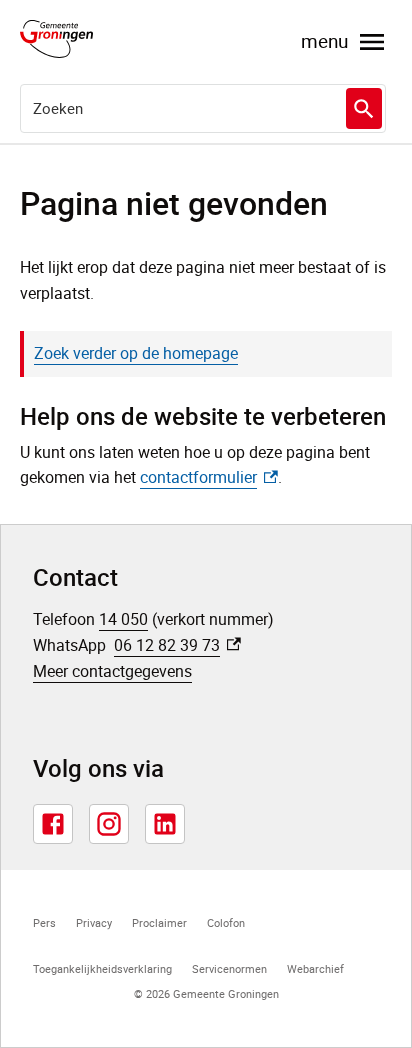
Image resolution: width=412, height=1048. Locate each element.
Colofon (226, 922)
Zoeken (364, 108)
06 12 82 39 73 (177, 645)
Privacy (94, 922)
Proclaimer (159, 922)
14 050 (123, 619)
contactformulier (209, 477)
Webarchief (315, 968)
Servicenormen (229, 968)
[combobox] (203, 108)
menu (324, 41)
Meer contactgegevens (112, 671)
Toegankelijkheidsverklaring (102, 968)
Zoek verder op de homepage (136, 353)
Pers (44, 922)
